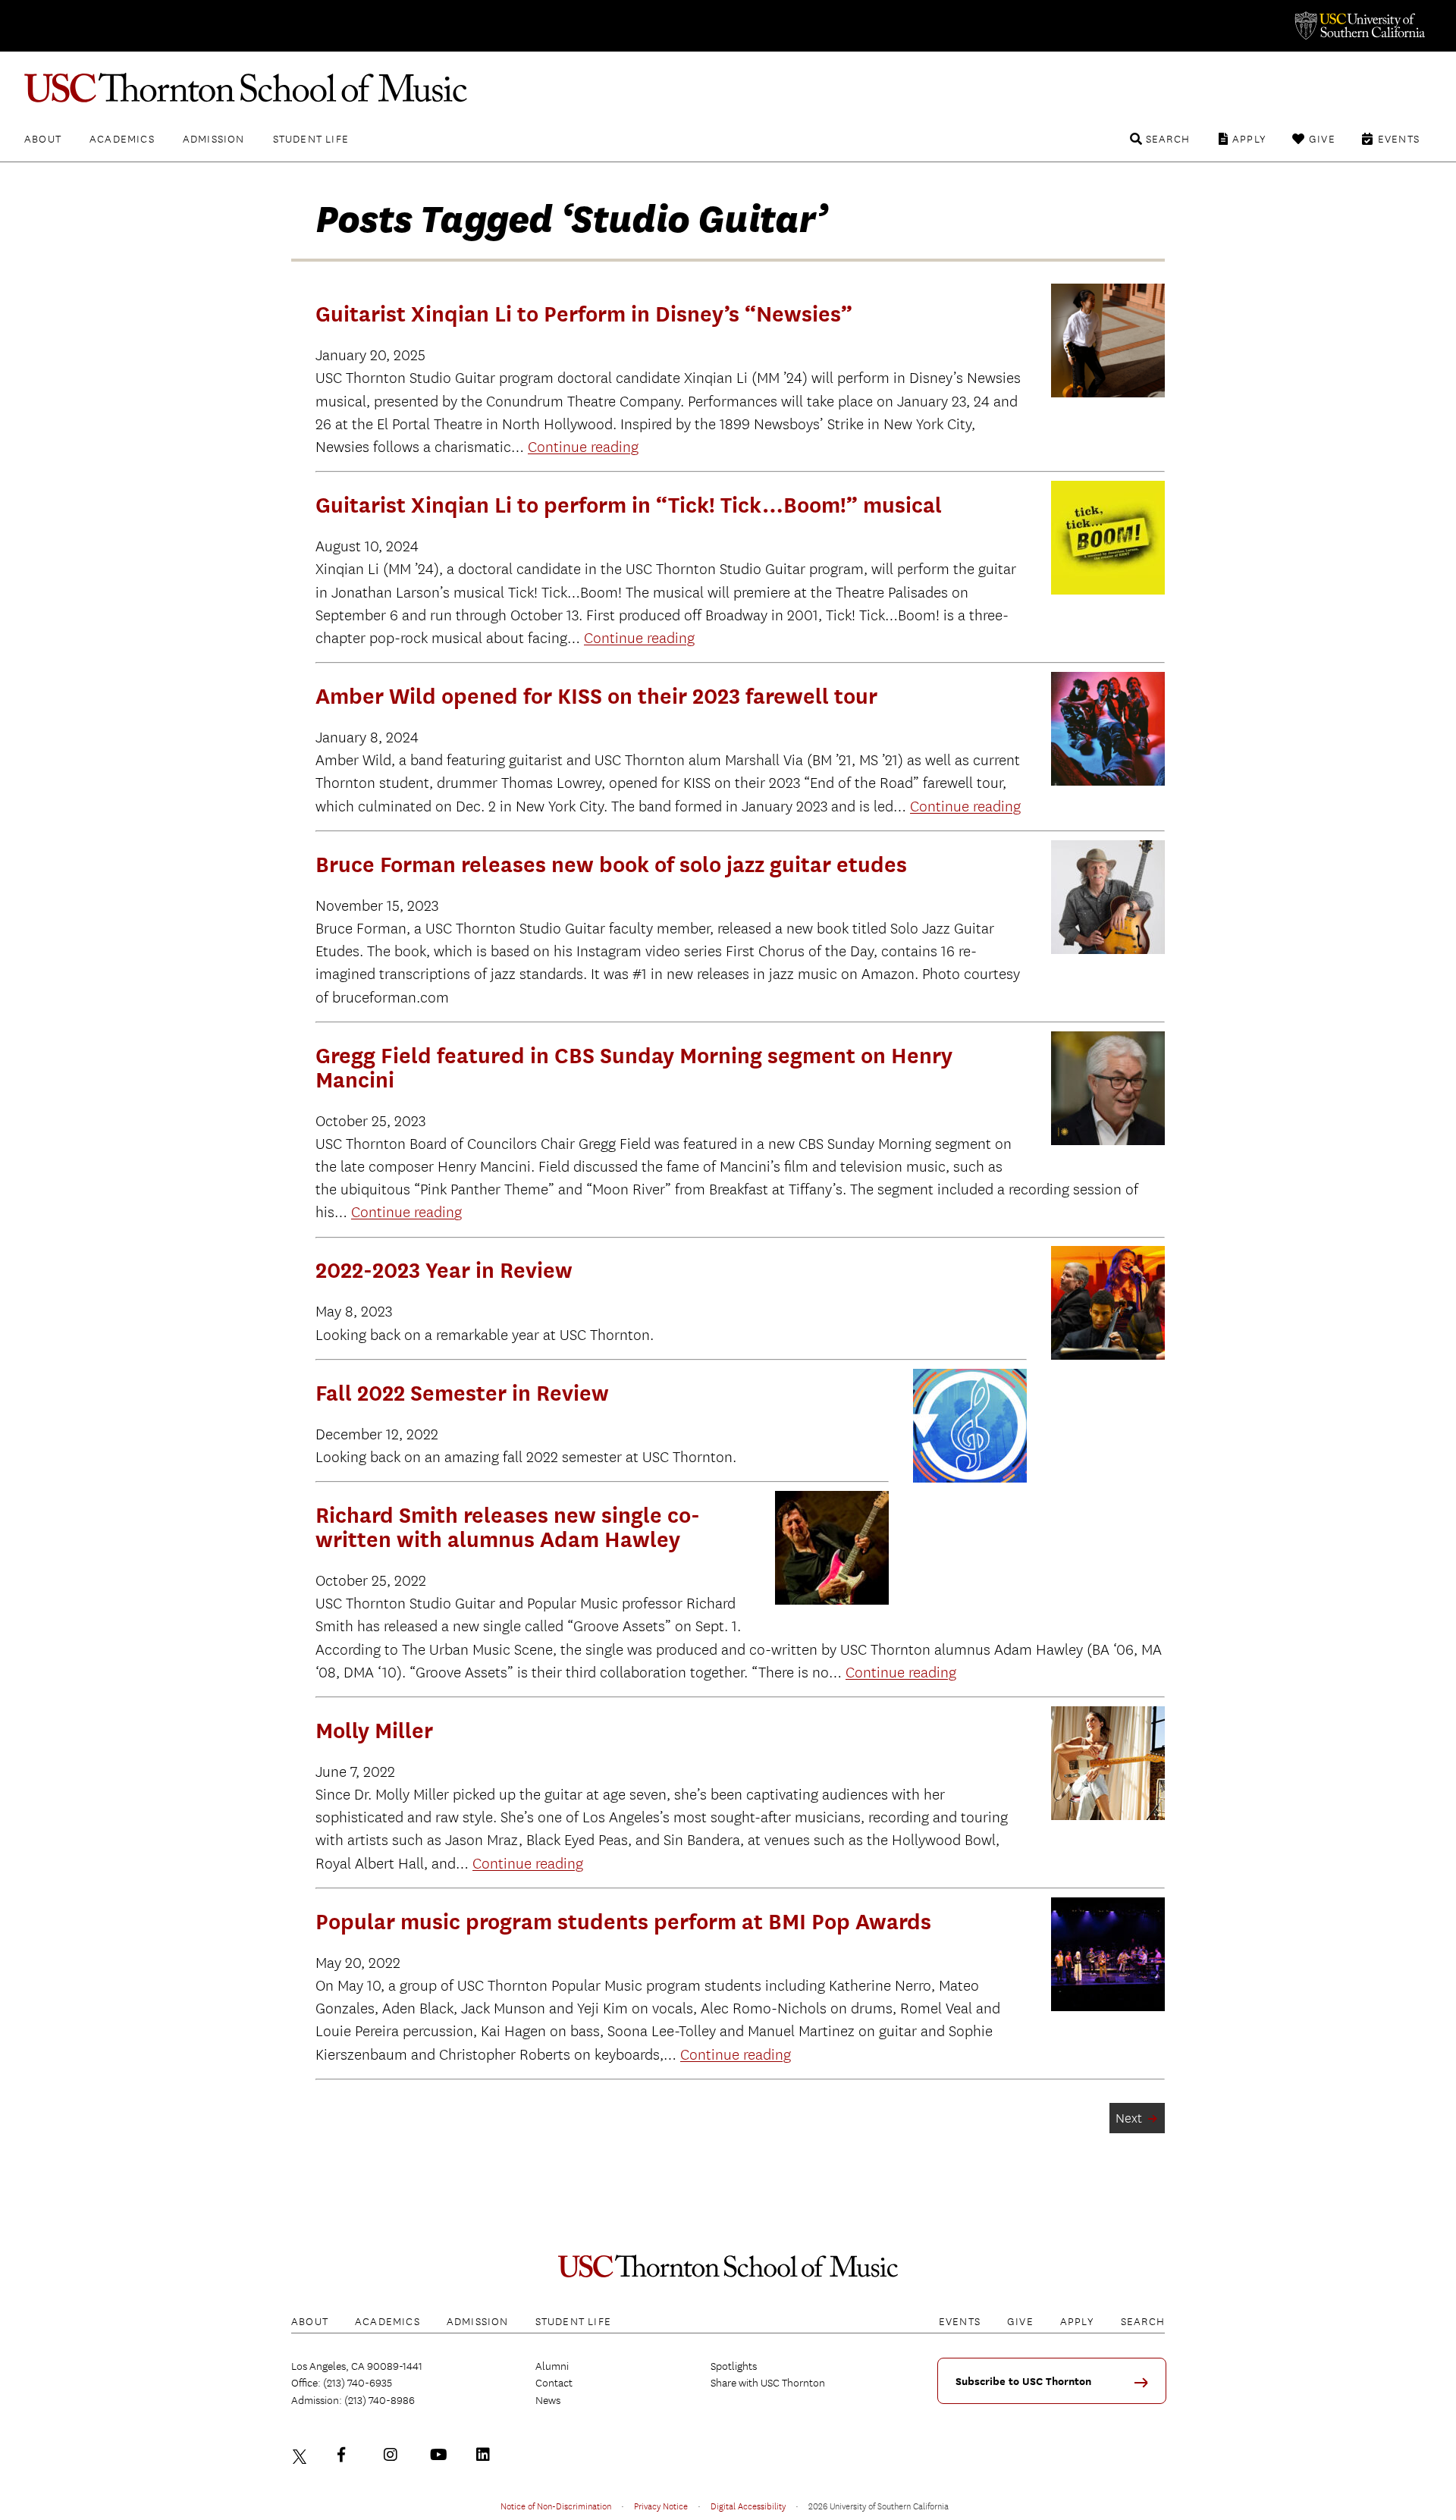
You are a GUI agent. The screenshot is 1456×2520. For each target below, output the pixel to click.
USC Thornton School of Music (728, 88)
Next (1129, 2118)
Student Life (311, 139)
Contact (554, 2383)
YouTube (441, 2455)
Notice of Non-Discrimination (556, 2506)
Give (1322, 139)
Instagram (394, 2455)
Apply (1249, 139)
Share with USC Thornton (768, 2383)
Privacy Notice (661, 2506)
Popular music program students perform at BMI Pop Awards (623, 1922)
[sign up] (1147, 2388)
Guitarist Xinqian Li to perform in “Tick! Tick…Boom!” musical (629, 505)
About (43, 139)
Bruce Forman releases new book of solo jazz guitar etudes (611, 865)
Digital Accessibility (748, 2506)
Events (1399, 139)
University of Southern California (1359, 26)
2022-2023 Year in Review (444, 1270)
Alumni (552, 2366)
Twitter (302, 2455)
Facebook (348, 2455)
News (548, 2400)
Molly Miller (374, 1731)
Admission (214, 139)
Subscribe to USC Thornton (1023, 2382)
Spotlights (734, 2366)
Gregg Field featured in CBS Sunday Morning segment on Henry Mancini (634, 1068)
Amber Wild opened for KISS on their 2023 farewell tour (596, 696)
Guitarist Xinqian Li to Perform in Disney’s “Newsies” (584, 314)
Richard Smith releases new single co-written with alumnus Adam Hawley (508, 1527)
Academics (122, 139)
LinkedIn (487, 2455)
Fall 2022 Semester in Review (462, 1393)
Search (1168, 139)
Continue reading (583, 447)
